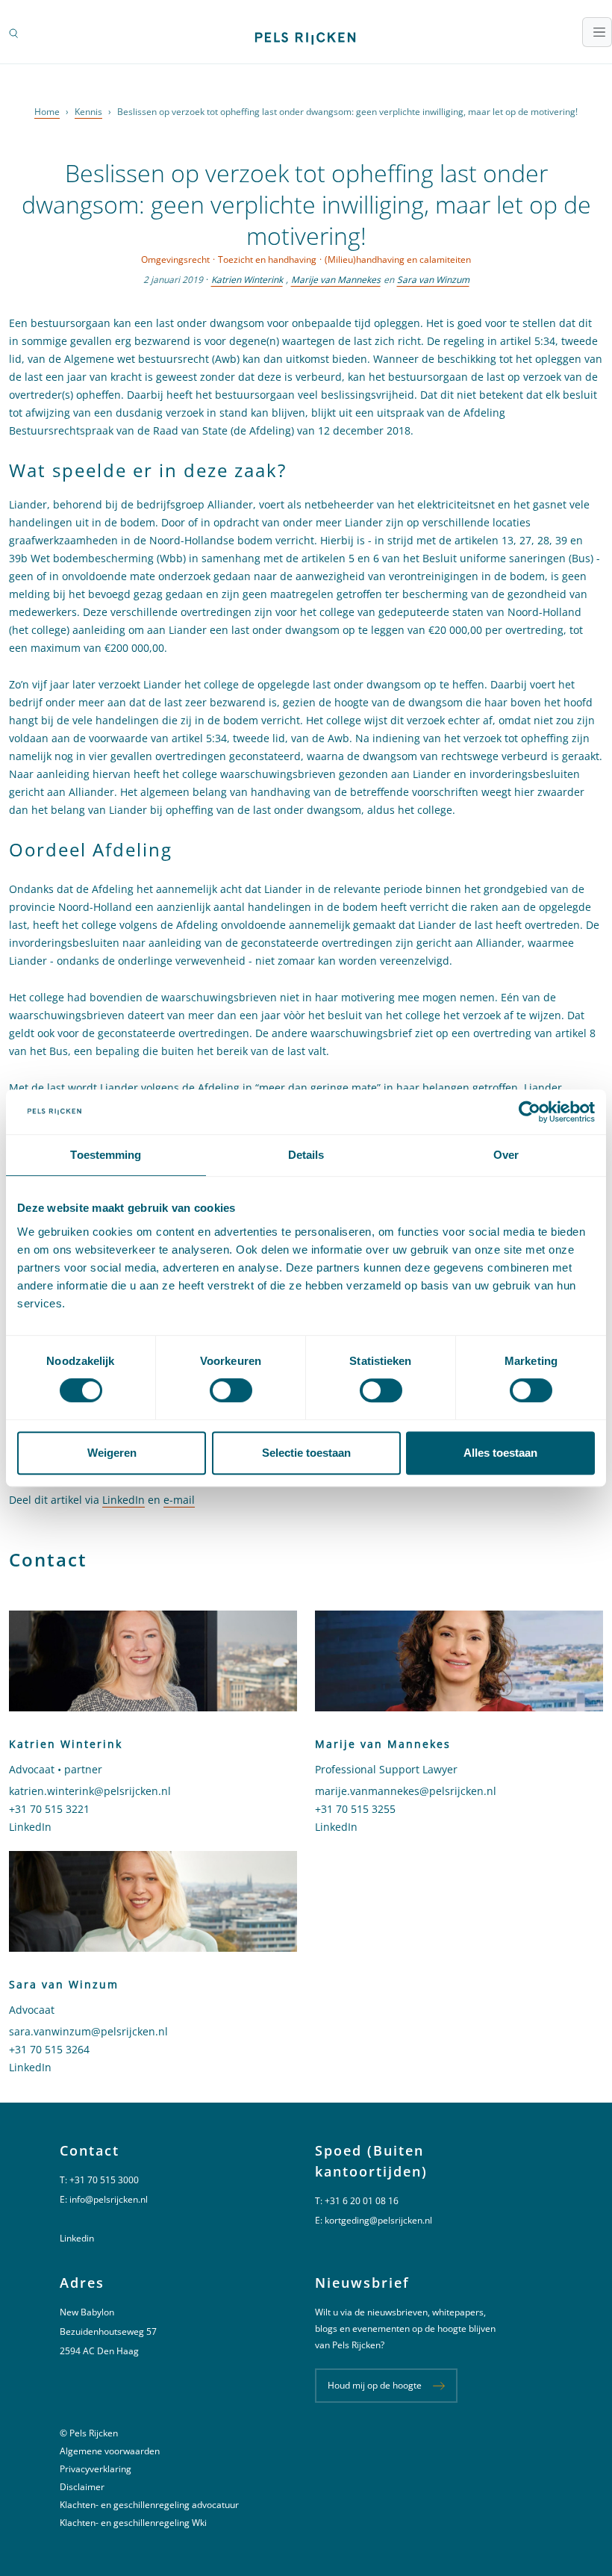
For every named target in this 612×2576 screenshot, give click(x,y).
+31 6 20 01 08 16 (362, 2201)
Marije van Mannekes (336, 280)
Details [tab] (306, 1155)
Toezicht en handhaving (267, 259)
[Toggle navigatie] (597, 32)
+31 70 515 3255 (355, 1809)
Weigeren (112, 1453)
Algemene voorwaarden (110, 2451)
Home (47, 112)
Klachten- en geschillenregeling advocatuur (149, 2505)
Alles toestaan (500, 1453)
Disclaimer (82, 2487)
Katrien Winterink (247, 280)
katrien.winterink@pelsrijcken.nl (90, 1791)
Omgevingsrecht (175, 259)
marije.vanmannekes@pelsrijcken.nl (406, 1791)
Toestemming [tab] (106, 1155)
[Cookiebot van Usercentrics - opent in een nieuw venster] (530, 1112)
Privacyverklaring (96, 2469)
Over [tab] (506, 1155)
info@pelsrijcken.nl (109, 2199)
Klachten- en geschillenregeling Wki (133, 2523)
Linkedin (77, 2238)
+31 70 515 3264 (49, 2049)
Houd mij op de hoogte (375, 2385)
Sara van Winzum (433, 280)
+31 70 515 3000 (104, 2180)
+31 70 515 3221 (49, 1809)
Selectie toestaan (306, 1453)
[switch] (231, 1390)
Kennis (88, 112)
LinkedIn (124, 1500)
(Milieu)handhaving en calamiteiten (398, 259)
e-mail (179, 1500)
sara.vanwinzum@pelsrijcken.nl (88, 2031)
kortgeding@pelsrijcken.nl (378, 2220)
